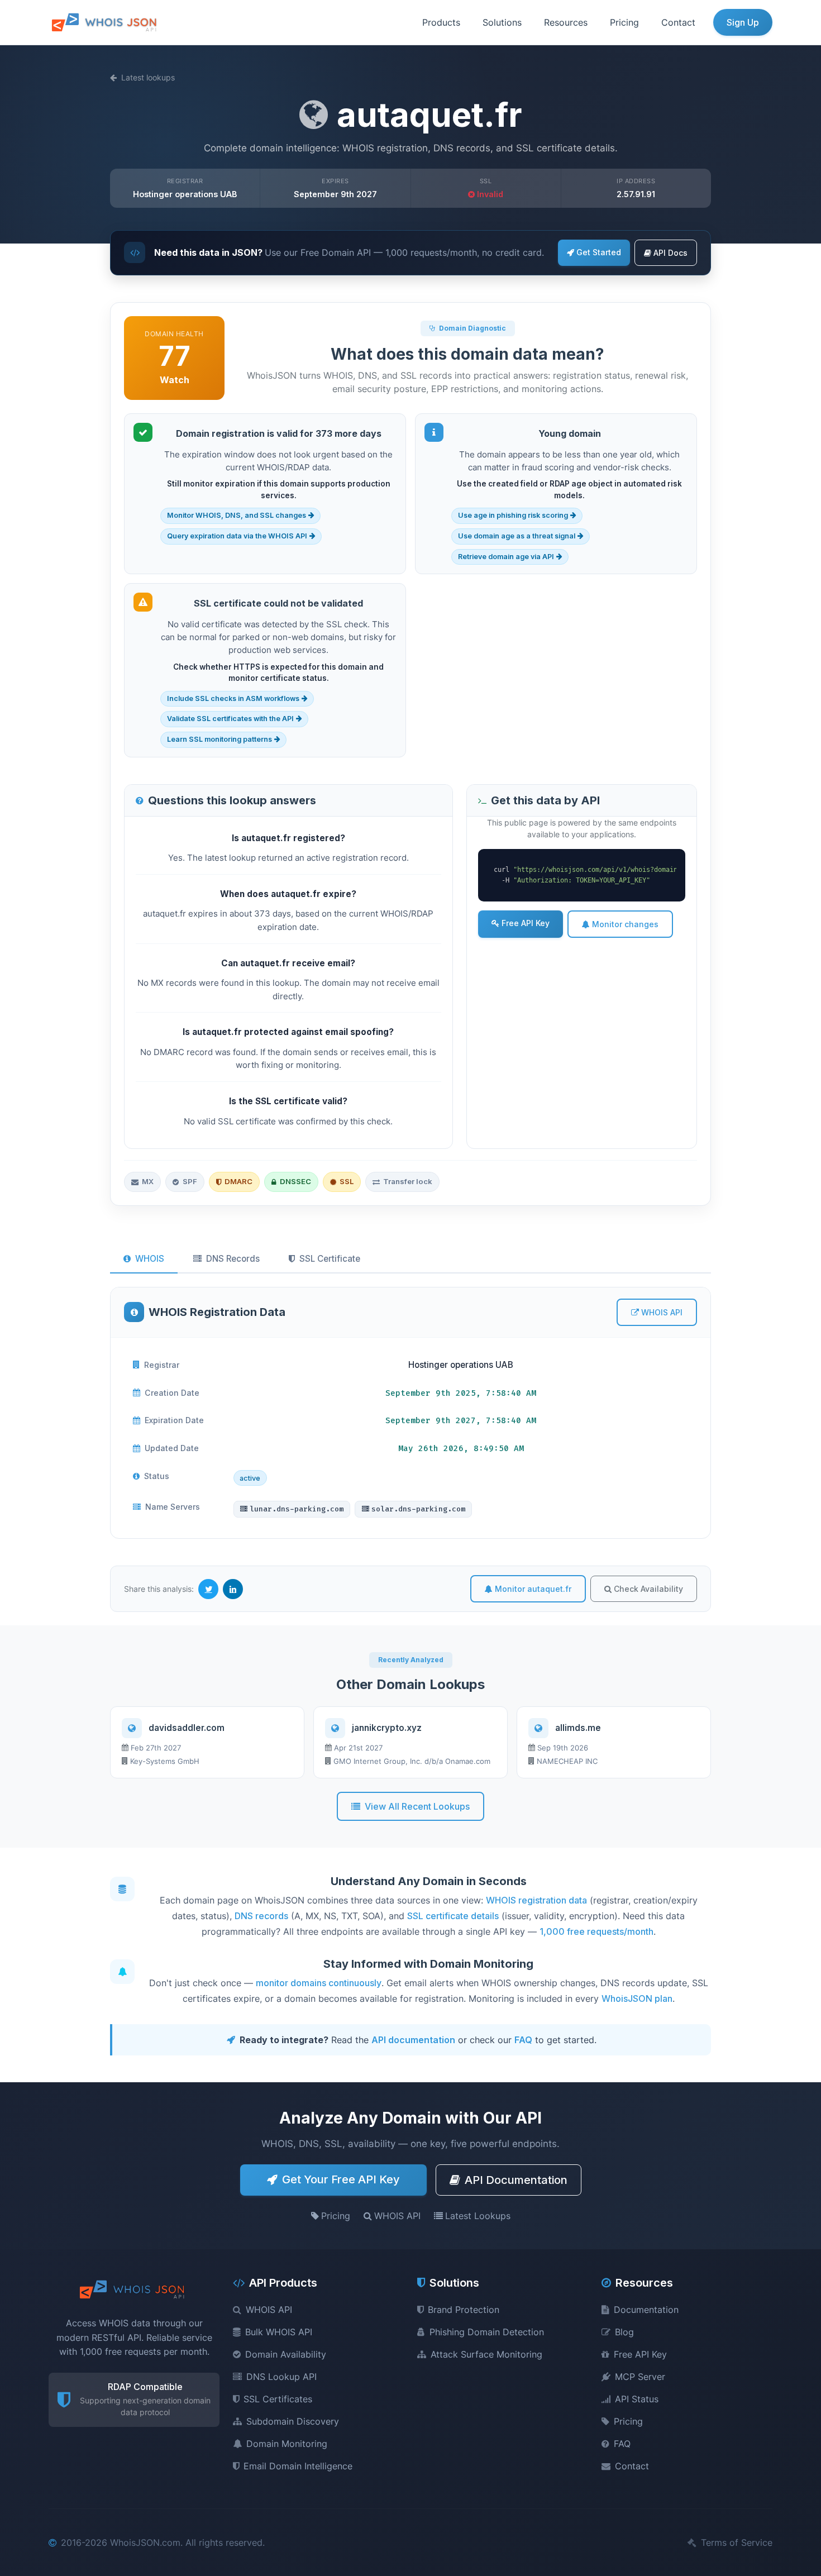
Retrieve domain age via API (506, 557)
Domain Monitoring (287, 2444)
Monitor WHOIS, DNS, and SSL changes (237, 515)
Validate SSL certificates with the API (230, 719)
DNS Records (233, 1259)
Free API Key (526, 923)
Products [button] (441, 22)
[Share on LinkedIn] (233, 1589)
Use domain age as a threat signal (517, 536)
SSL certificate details (453, 1916)
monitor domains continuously (319, 1983)
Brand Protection (464, 2310)
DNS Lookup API (281, 2377)
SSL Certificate (330, 1259)
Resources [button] (566, 22)
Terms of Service (737, 2542)
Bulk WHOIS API (279, 2332)
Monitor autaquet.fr (533, 1589)
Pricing (624, 22)
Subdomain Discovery (293, 2421)
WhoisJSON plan (637, 1998)
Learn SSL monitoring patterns (219, 739)
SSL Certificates (278, 2399)
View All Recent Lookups (417, 1806)
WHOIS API (662, 1312)
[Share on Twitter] (208, 1589)
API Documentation (516, 2180)
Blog (624, 2332)
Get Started (599, 252)
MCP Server (640, 2377)
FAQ (523, 2040)
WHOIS (150, 1259)
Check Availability (648, 1589)
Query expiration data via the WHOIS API (237, 536)
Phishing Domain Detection (487, 2332)
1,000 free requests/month (596, 1931)
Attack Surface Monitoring (486, 2354)
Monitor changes (625, 924)
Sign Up (743, 22)
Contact (678, 22)
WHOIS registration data (536, 1900)
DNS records (261, 1916)
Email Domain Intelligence (298, 2466)
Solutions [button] (502, 22)
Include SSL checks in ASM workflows (233, 698)
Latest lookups (148, 77)
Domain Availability (286, 2354)
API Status (637, 2399)
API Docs (670, 253)
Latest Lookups (478, 2216)
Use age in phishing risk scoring (513, 515)
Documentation (646, 2310)
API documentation (413, 2040)
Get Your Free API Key (341, 2179)
